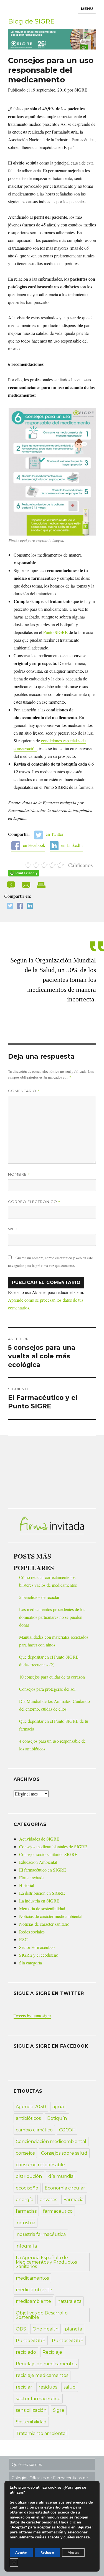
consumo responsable (40, 2165)
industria (26, 2223)
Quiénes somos (27, 2465)
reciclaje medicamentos (42, 2375)
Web (13, 1229)
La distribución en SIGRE (42, 1893)
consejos (25, 2153)
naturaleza (69, 2301)
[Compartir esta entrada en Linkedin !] (29, 906)
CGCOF (67, 2130)
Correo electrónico (34, 1202)
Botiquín (57, 2118)
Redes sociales (32, 1932)
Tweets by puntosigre (32, 2015)
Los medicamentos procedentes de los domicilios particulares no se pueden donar (52, 1617)
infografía (26, 2246)
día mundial (62, 2176)
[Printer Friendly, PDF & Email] (24, 873)
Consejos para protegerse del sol (47, 1689)
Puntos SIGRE (68, 2341)
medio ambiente (34, 2290)
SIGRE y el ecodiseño (39, 1955)
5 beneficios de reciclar (39, 1597)
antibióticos (28, 2118)
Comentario (24, 1091)
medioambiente (33, 2301)
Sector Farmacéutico (37, 1947)
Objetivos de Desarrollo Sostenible (42, 2315)
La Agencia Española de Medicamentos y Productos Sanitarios (46, 2262)
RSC (23, 1939)
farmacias (26, 2211)
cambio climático (34, 2130)
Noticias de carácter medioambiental (51, 1916)
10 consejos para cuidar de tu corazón (52, 1677)
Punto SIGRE (55, 632)
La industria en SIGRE (39, 1901)
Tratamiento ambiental (41, 2433)
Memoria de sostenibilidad (42, 1908)
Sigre (59, 2410)
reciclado (26, 2352)
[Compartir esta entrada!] (26, 884)
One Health (45, 2329)
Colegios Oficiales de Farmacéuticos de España (50, 2480)
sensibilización (31, 2410)
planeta (73, 2329)
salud (70, 2387)
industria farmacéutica (41, 2234)
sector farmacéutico (38, 2399)
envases (48, 2200)
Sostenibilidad (31, 2422)
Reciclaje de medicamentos (46, 2364)
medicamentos (32, 2278)
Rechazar (47, 2552)
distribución (29, 2176)
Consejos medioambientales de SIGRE (53, 1846)
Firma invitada (32, 1877)
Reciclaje (52, 2352)
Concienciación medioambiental (51, 2142)
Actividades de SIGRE (39, 1839)
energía (25, 2200)
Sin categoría (31, 1963)
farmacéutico (58, 2211)
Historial (27, 1885)
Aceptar (21, 2552)
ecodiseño (27, 2188)
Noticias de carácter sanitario (44, 1924)
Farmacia (73, 2200)
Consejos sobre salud (64, 2153)
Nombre (19, 1174)
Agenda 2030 (31, 2107)
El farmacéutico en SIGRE (43, 1870)
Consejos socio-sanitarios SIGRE (48, 1854)
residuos (48, 2387)
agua (58, 2107)
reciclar (24, 2387)
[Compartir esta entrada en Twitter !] (9, 906)
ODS (21, 2329)
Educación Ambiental (38, 1862)
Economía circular (65, 2188)
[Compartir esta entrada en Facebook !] (19, 906)
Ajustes (73, 2552)
